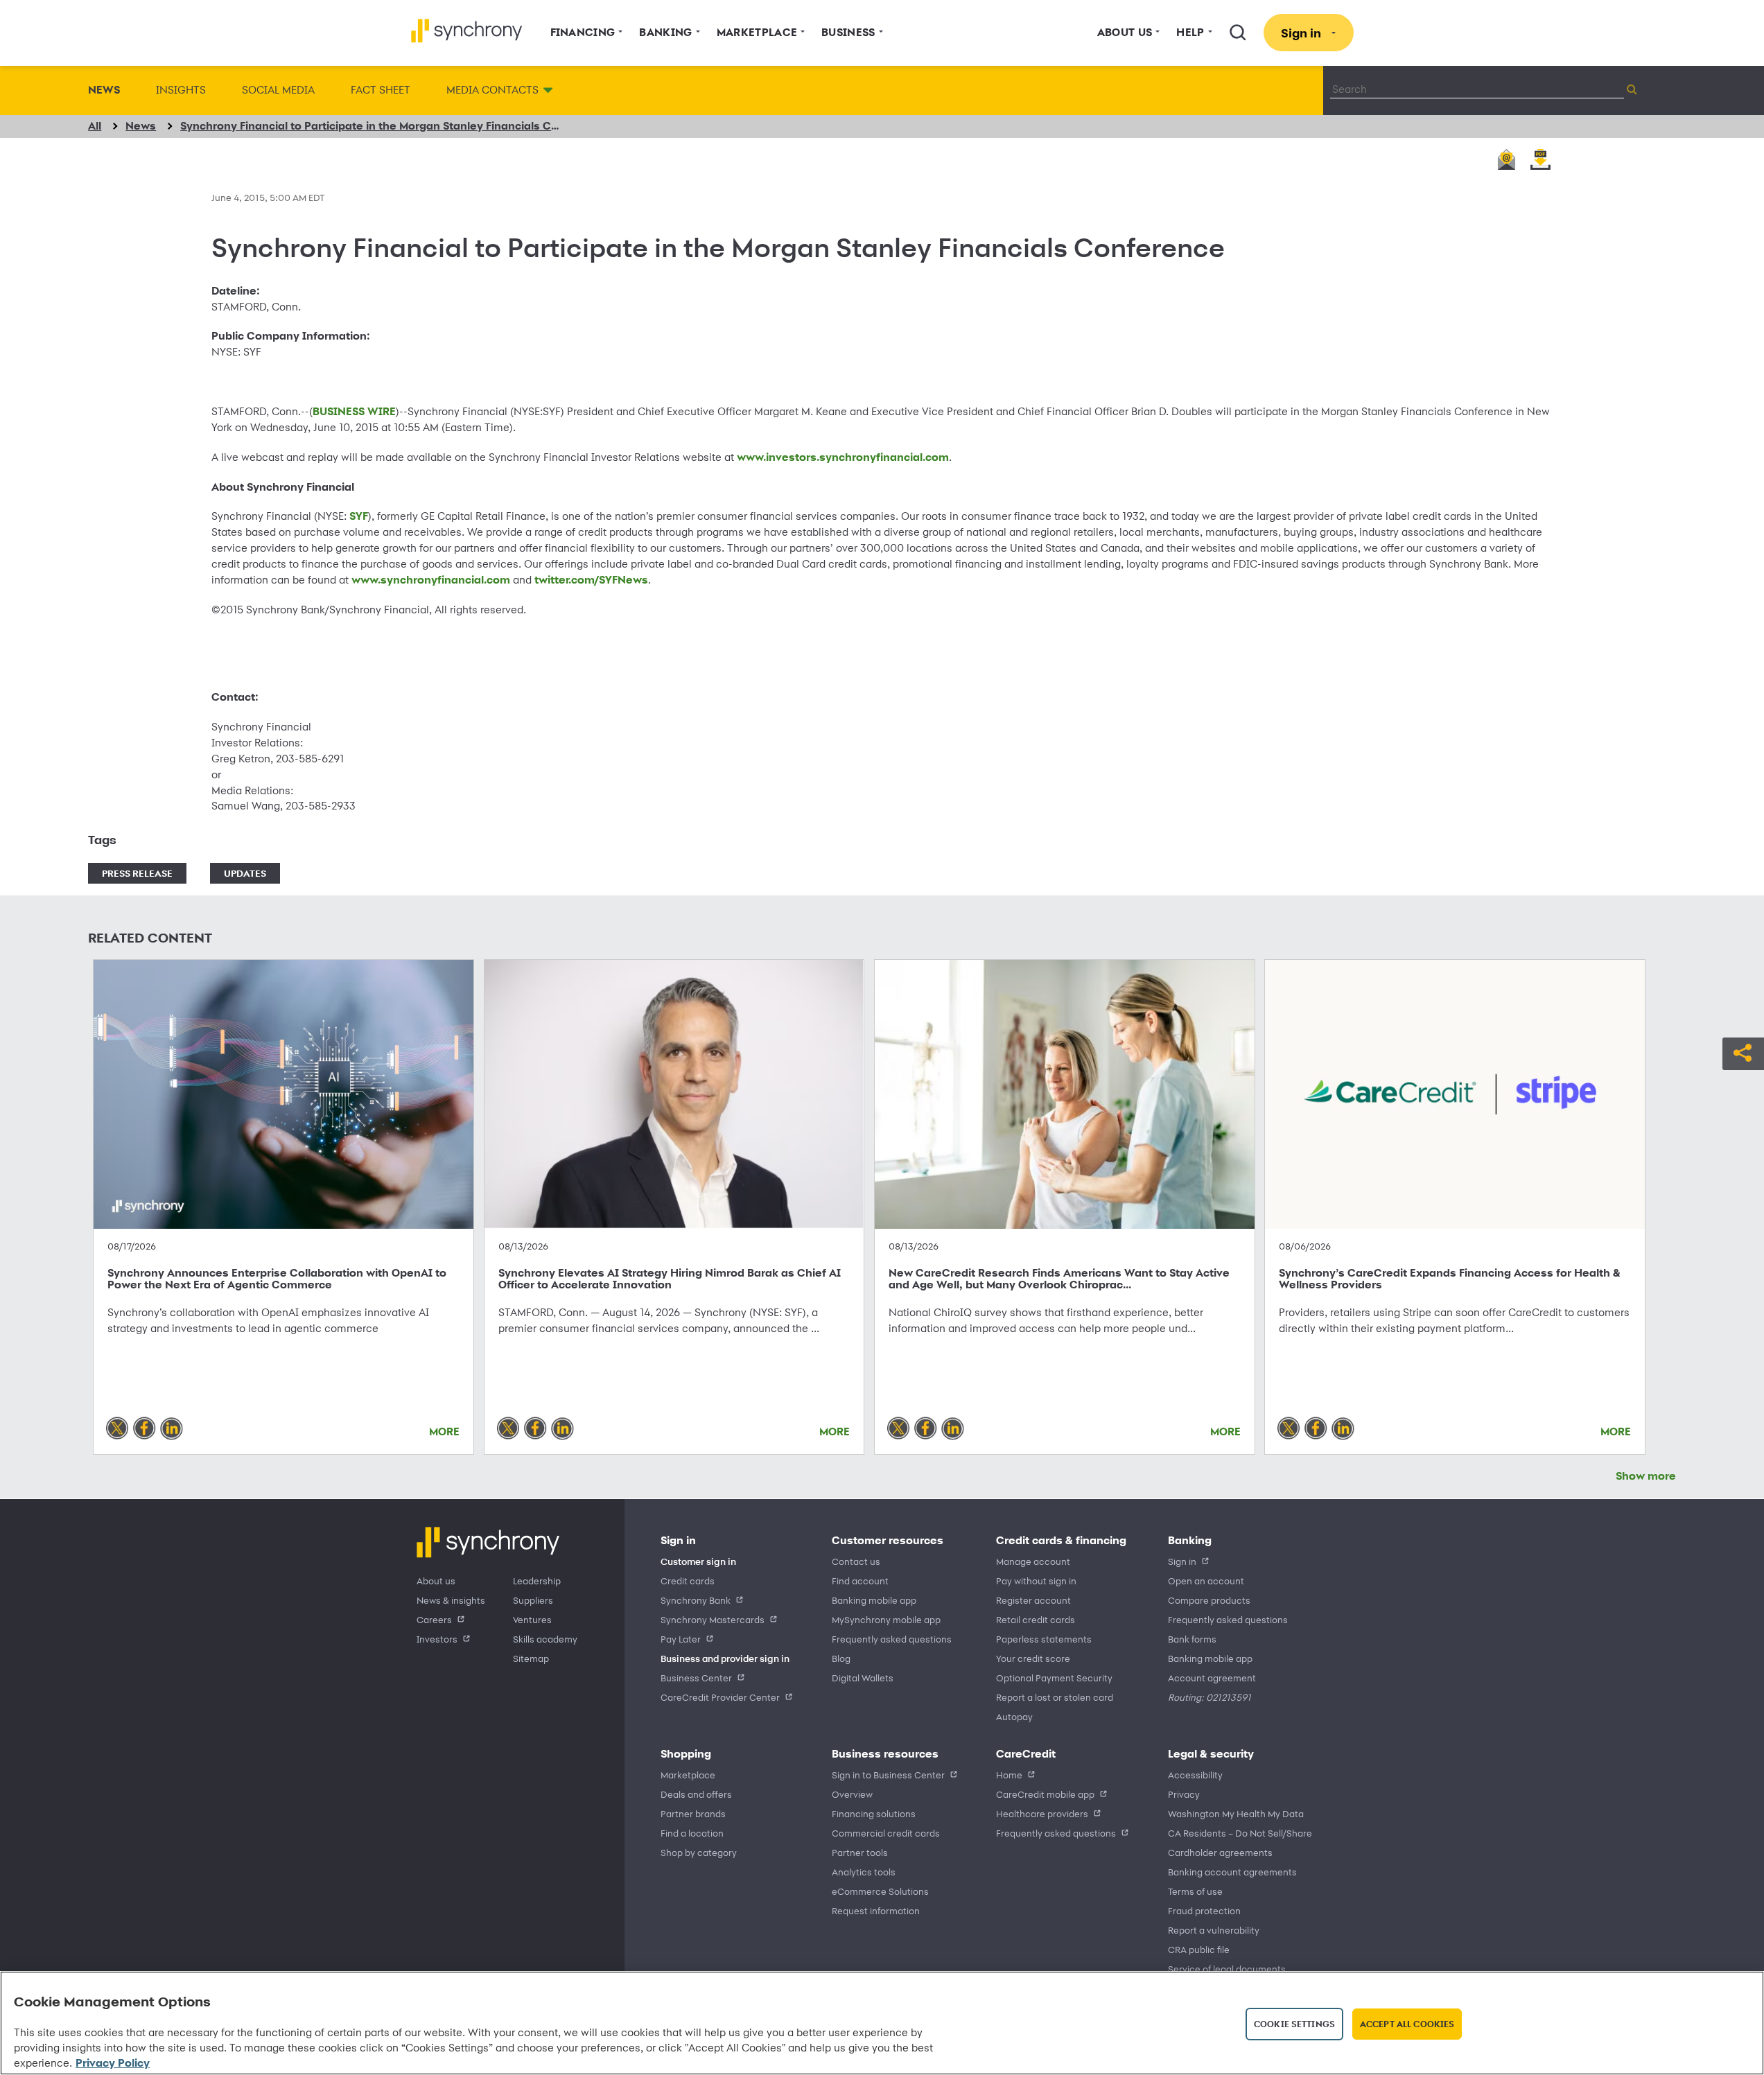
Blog (841, 1658)
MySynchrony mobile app (886, 1619)
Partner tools (860, 1852)
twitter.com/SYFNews (591, 580)
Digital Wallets (863, 1678)
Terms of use (1195, 1891)
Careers (434, 1619)
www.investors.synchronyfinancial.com (843, 457)
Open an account (1206, 1581)
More (444, 1432)
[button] (1743, 1051)
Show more (1646, 1476)
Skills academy (545, 1639)
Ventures (532, 1619)
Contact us (856, 1561)
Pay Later (681, 1639)
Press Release (137, 873)
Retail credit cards (1036, 1619)
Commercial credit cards (886, 1833)
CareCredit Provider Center (720, 1697)
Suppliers (533, 1600)
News (104, 90)
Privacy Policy (113, 2063)
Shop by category (699, 1852)
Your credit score (1033, 1658)
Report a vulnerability (1214, 1930)
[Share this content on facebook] (144, 1428)
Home (1009, 1775)
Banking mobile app (874, 1600)
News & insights (451, 1600)
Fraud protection (1204, 1910)
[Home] (467, 31)
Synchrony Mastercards (713, 1619)
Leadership (537, 1581)
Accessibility (1195, 1775)
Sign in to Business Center (888, 1775)
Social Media (278, 90)
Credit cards (688, 1581)
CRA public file (1199, 1949)
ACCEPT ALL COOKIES (1407, 2024)
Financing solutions (874, 1813)
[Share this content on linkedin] (172, 1428)
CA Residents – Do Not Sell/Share (1240, 1833)
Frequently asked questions (892, 1639)
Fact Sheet (381, 90)
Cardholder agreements (1220, 1852)
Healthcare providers (1042, 1813)
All (95, 126)
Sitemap (531, 1658)
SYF (359, 516)
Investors (437, 1639)
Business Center (696, 1678)
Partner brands (693, 1813)
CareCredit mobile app (1045, 1794)
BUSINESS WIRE (354, 411)
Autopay (1014, 1716)
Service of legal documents (1227, 1969)
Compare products (1209, 1600)
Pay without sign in (1036, 1581)
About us (436, 1581)
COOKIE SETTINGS (1294, 2024)
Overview (852, 1794)
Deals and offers (696, 1794)
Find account (860, 1581)
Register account (1033, 1600)
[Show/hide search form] (1238, 33)
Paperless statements (1044, 1639)
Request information (876, 1910)
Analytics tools (864, 1872)
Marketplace (688, 1775)
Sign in (1182, 1561)
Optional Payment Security (1054, 1678)
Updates (245, 873)
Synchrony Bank (696, 1600)
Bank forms (1192, 1639)
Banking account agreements (1232, 1872)
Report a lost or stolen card (1055, 1697)
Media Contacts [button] (492, 90)
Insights (181, 90)
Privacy (1184, 1794)
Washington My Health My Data (1236, 1813)
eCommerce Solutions (880, 1891)
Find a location (692, 1833)
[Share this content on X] (117, 1428)
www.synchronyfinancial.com (431, 580)
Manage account (1033, 1561)
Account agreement (1212, 1678)
